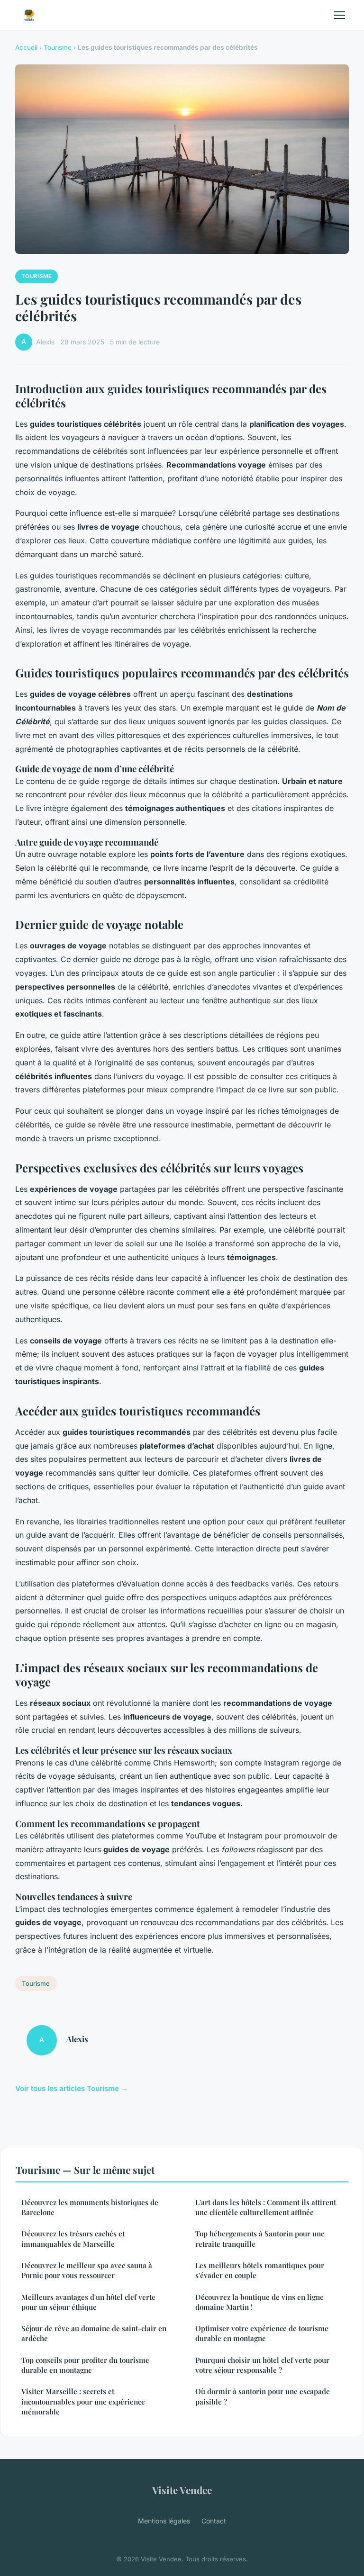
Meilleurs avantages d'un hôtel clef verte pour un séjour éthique (88, 2302)
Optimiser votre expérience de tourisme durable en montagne (262, 2333)
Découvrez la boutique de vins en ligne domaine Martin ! (259, 2302)
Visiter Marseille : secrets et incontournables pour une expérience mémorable (83, 2401)
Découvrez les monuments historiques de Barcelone (90, 2207)
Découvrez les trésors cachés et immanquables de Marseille (73, 2238)
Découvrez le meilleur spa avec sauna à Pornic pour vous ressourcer (87, 2270)
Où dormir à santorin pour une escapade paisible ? (263, 2396)
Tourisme (58, 47)
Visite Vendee (182, 2490)
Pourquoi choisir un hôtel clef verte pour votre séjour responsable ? (262, 2365)
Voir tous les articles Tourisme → (72, 2088)
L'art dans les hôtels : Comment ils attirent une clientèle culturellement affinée (266, 2207)
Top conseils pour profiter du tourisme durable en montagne (85, 2365)
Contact (214, 2521)
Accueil (26, 47)
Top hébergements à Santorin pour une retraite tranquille (260, 2238)
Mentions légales (164, 2521)
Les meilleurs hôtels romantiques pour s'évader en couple (260, 2270)
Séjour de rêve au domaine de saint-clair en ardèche (94, 2333)
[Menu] (339, 15)
